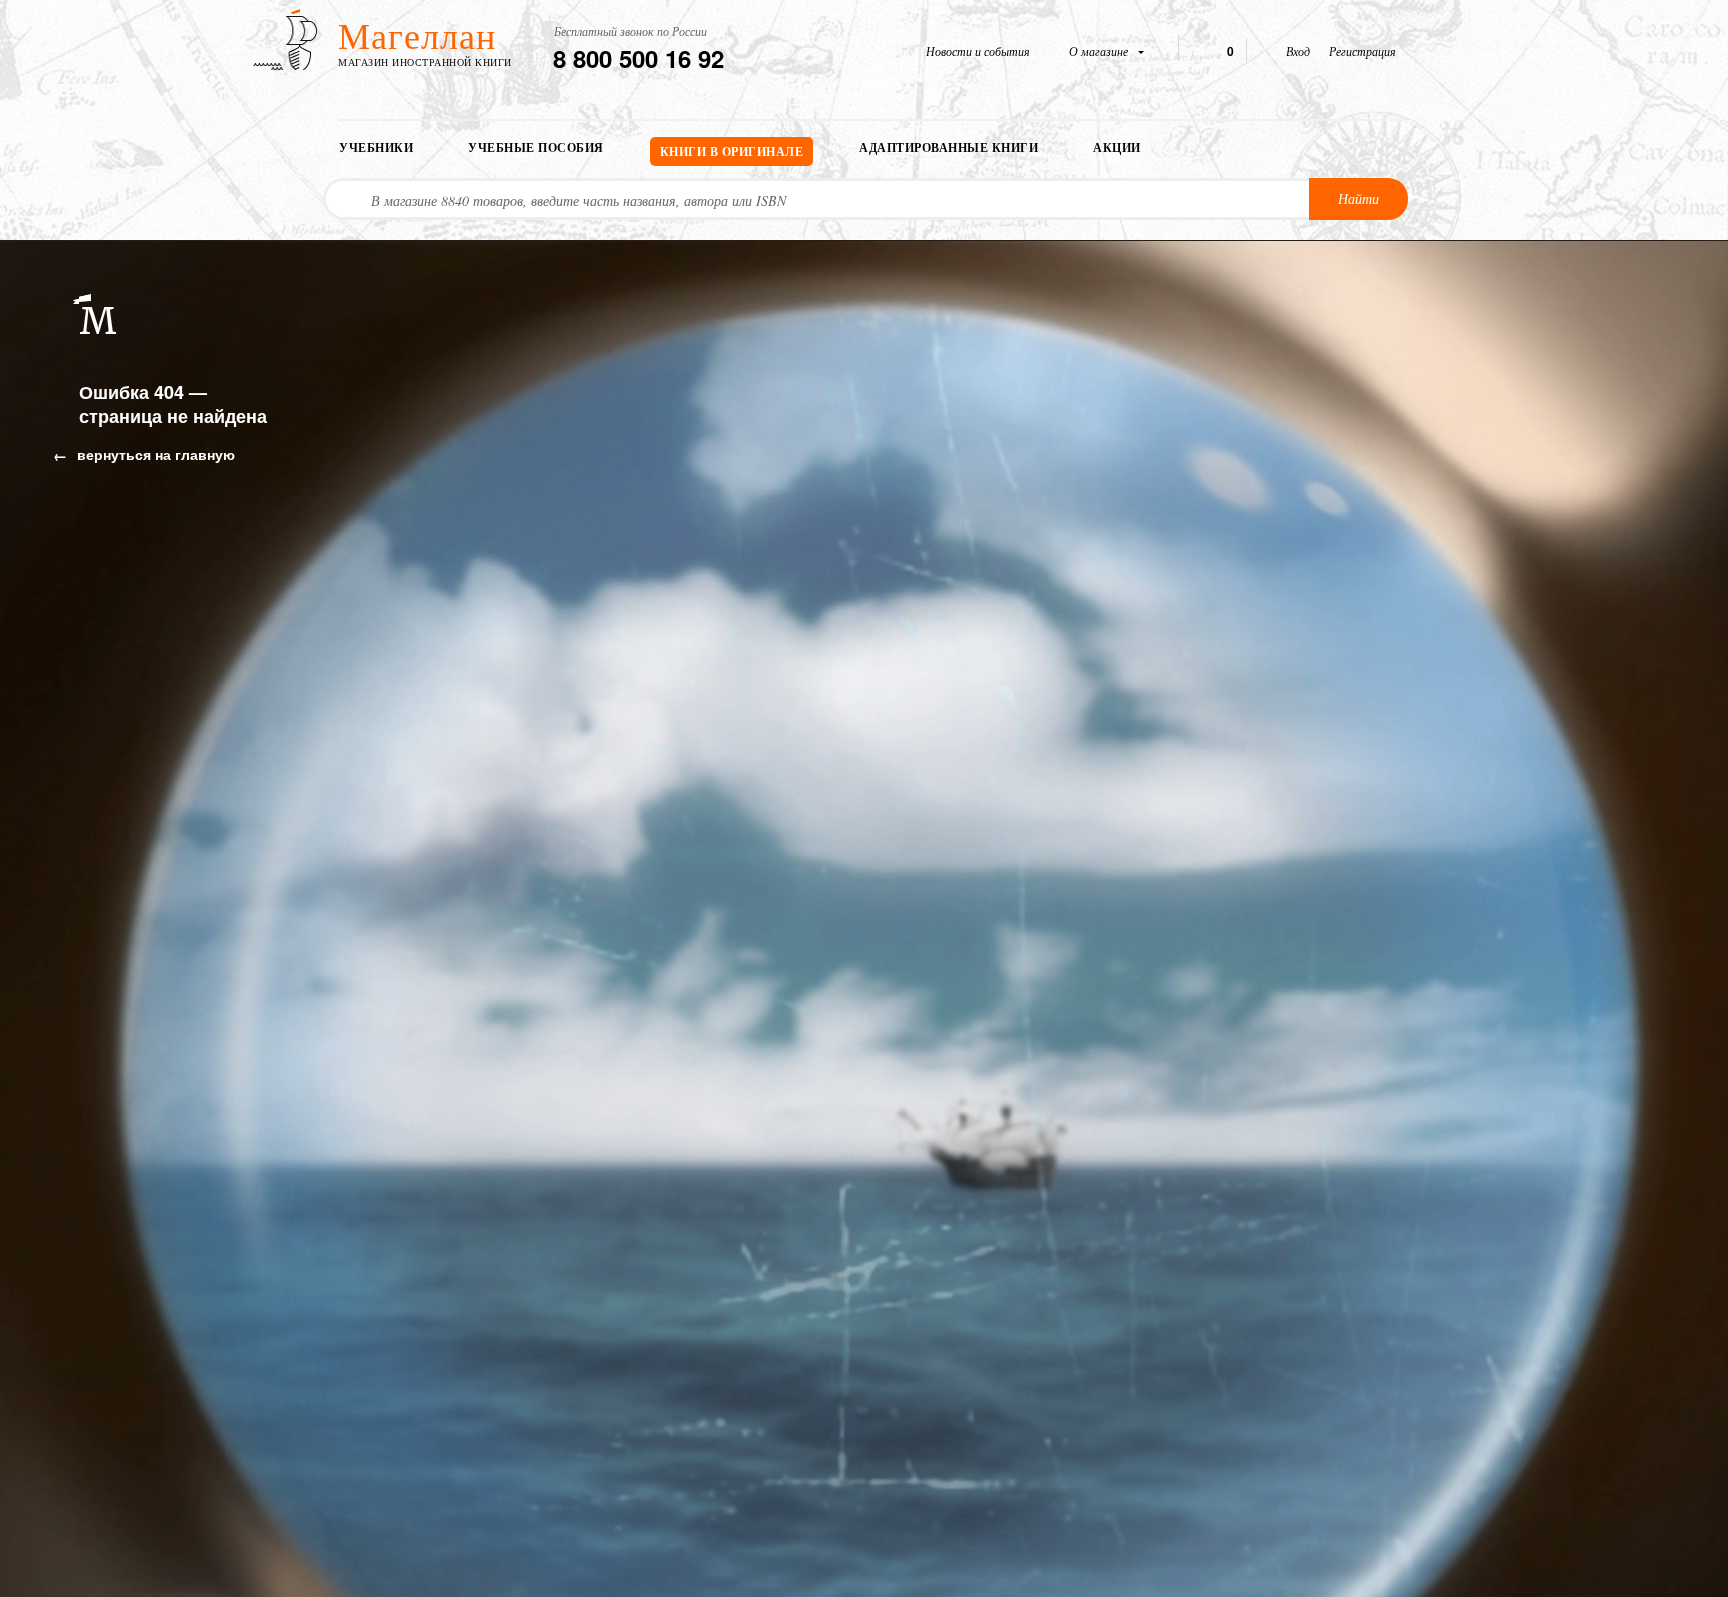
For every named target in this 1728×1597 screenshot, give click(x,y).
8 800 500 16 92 (638, 58)
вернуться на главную (154, 454)
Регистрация (1362, 51)
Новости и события (978, 51)
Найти (1358, 198)
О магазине (1100, 51)
